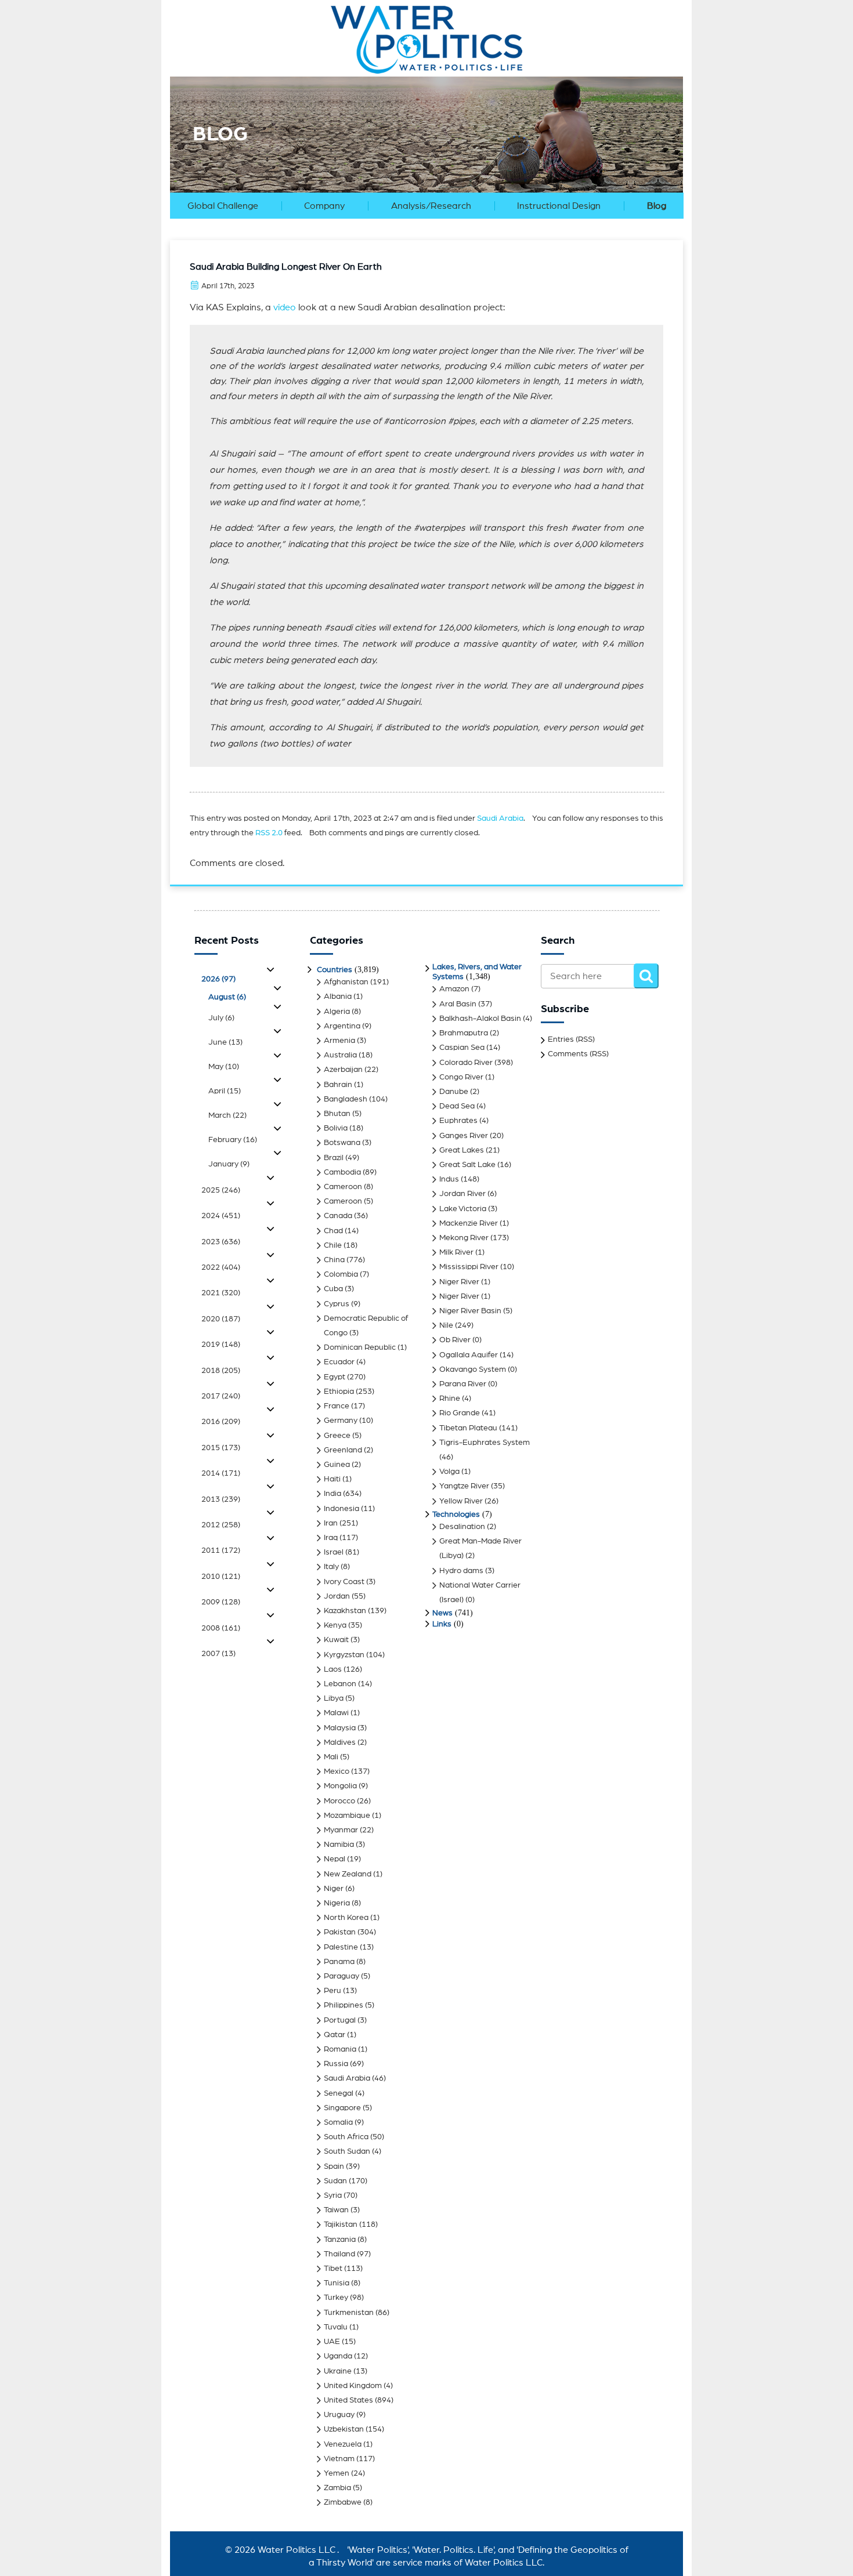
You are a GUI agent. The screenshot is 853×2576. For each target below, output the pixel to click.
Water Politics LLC (295, 2550)
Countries (335, 970)
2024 (221, 1216)
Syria (333, 2195)
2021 (221, 1293)
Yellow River (461, 1501)
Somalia (338, 2122)
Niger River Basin (470, 1311)
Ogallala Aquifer (469, 1355)
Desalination (462, 1527)
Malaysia (340, 1728)
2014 (221, 1473)
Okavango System (473, 1369)
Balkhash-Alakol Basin (480, 1019)
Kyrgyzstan (344, 1655)
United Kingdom (353, 2386)
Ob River (455, 1340)
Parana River (463, 1384)
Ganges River (464, 1136)
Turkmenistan (349, 2313)
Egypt (335, 1377)
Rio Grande (460, 1413)
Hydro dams (461, 1571)
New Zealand (348, 1874)
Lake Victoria (463, 1209)
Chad (333, 1231)
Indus (449, 1179)
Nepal (335, 1859)
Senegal (339, 2093)
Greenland (343, 1450)
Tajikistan (341, 2224)
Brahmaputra (464, 1033)
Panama (339, 1962)
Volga (449, 1472)
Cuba (333, 1289)
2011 (221, 1550)
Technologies (456, 1515)
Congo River (461, 1077)
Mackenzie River (469, 1223)
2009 (221, 1602)
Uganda (338, 2356)
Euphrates (458, 1121)
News (442, 1613)
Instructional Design (559, 206)
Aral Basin (458, 1004)
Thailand (339, 2254)
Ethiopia (339, 1392)
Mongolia (340, 1786)
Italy (331, 1567)
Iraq (331, 1538)
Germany (341, 1421)
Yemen (337, 2473)
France (337, 1406)
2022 (221, 1267)
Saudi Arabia (500, 818)
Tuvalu (336, 2327)
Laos (333, 1669)
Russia (336, 2064)
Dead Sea (457, 1106)
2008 (221, 1628)
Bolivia (336, 1128)
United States (348, 2400)
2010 (221, 1577)
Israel (334, 1552)
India (332, 1494)
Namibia (339, 1845)
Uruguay (339, 2415)
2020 (221, 1319)
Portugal (340, 2020)
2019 (221, 1345)
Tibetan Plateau (468, 1428)
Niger (334, 1889)
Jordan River (462, 1194)
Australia (340, 1055)
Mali (331, 1757)
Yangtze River (464, 1486)
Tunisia (337, 2283)
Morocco (339, 1801)
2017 (221, 1396)
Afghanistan (346, 982)
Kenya (335, 1625)
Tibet (333, 2269)
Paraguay (341, 1976)
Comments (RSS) (578, 1054)
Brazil (334, 1158)
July (221, 1018)
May (224, 1067)
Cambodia (342, 1172)
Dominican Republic (360, 1347)
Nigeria (337, 1903)
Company (324, 206)
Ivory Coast (344, 1582)
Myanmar (341, 1830)
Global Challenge (223, 206)
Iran (331, 1523)
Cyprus (337, 1304)
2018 (221, 1371)
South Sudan (347, 2151)
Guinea (337, 1465)
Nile (446, 1325)
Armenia (339, 1041)
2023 (221, 1242)
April (225, 1091)
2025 (221, 1190)
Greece (337, 1436)
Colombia (341, 1274)
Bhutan (337, 1114)
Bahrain (338, 1085)
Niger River (459, 1282)
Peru (332, 1991)
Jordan (337, 1596)
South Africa (346, 2137)
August (227, 997)
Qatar (335, 2035)
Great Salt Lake (467, 1165)
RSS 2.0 (269, 833)
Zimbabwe (343, 2502)
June (225, 1042)
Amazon (454, 989)
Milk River (456, 1252)
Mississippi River (469, 1267)
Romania (340, 2049)
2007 (218, 1654)
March (227, 1115)
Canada (338, 1216)
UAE (332, 2342)
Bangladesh (346, 1099)
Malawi (336, 1713)
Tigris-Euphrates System (485, 1443)
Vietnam (339, 2459)
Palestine (341, 1947)
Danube (454, 1092)
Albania (338, 997)
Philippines (344, 2005)
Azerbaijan (343, 1070)
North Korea (346, 1918)
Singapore (342, 2108)
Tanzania (340, 2240)
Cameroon (343, 1187)
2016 (221, 1422)
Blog (657, 206)
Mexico (337, 1771)
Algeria (337, 1012)
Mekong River (464, 1238)
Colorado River (466, 1063)
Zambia (337, 2488)
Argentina (342, 1026)
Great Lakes (462, 1150)
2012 (221, 1525)
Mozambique (347, 1816)
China (334, 1260)
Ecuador (339, 1362)
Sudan (335, 2181)
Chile (333, 1245)
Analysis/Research (431, 206)
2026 (218, 979)
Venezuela (343, 2444)
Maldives (340, 1742)
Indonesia (341, 1509)
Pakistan (340, 1932)
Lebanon (340, 1684)
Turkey (336, 2298)
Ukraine (338, 2371)
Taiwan (336, 2210)
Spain (334, 2166)
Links (442, 1624)
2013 (221, 1499)
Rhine (450, 1398)
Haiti (332, 1479)
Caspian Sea (462, 1048)
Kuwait (336, 1640)
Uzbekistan (344, 2429)
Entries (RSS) (571, 1039)
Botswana (342, 1143)
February (233, 1140)
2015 (221, 1448)
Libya (334, 1698)
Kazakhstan (345, 1611)
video (285, 307)
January (229, 1164)
